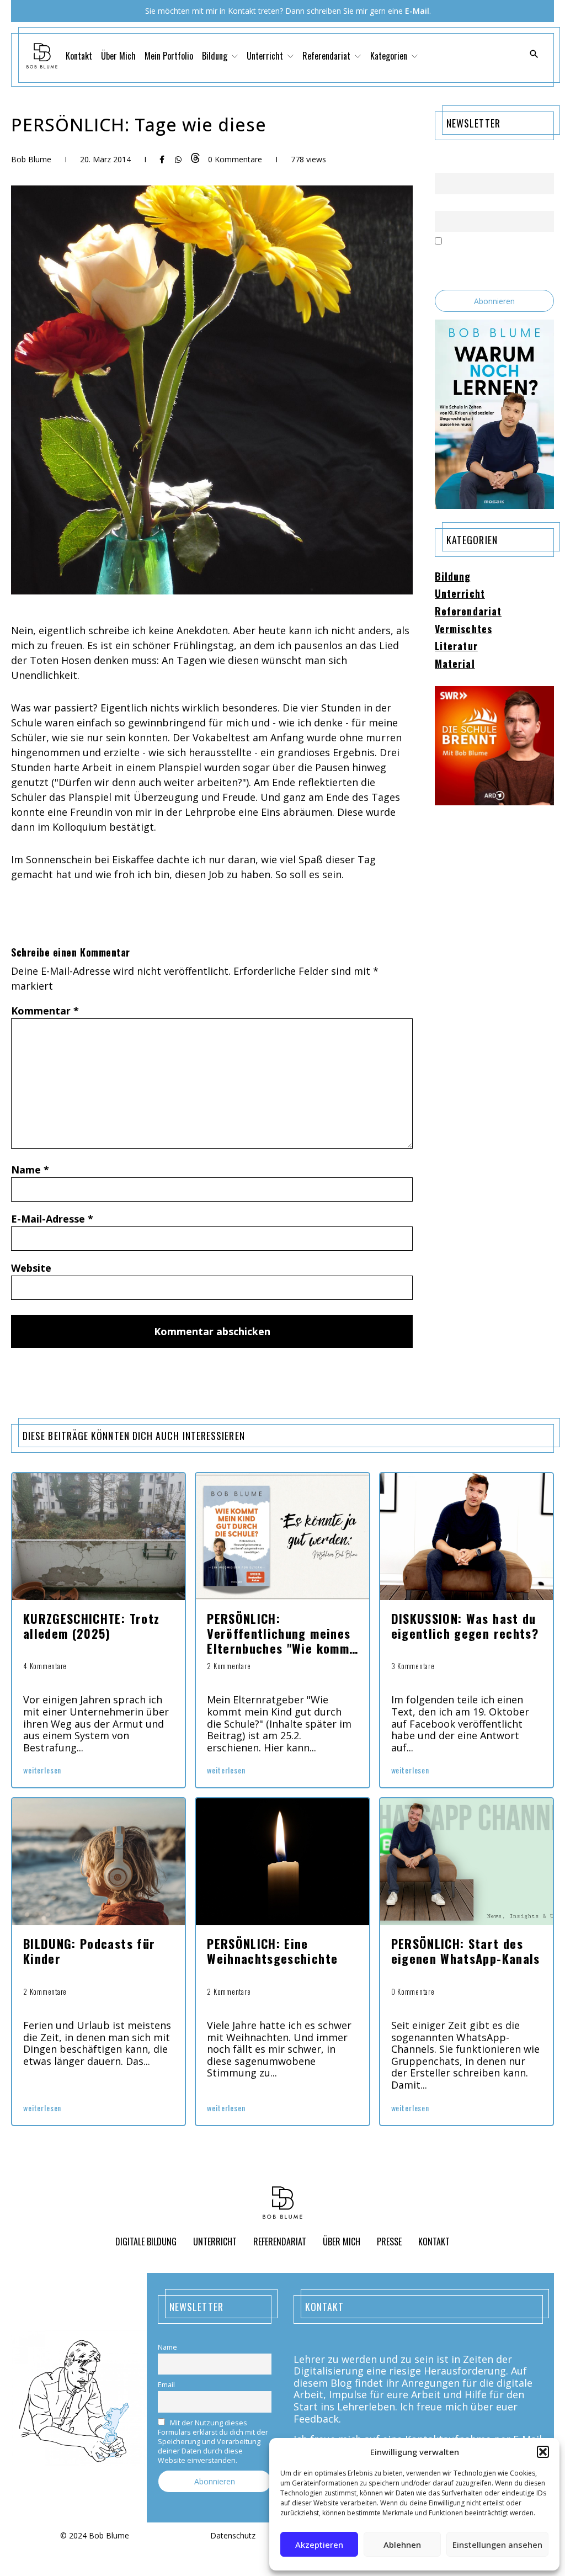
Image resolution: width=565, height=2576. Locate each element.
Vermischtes (463, 629)
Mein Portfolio (169, 56)
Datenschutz (233, 2536)
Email (443, 204)
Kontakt (79, 56)
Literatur (456, 646)
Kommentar (45, 1011)
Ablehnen (402, 2545)
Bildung (453, 577)
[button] (543, 2452)
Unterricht (460, 594)
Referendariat (468, 612)
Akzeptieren (319, 2545)
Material (455, 664)
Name (30, 1170)
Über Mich (118, 56)
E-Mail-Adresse (52, 1219)
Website (31, 1268)
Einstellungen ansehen (497, 2545)
